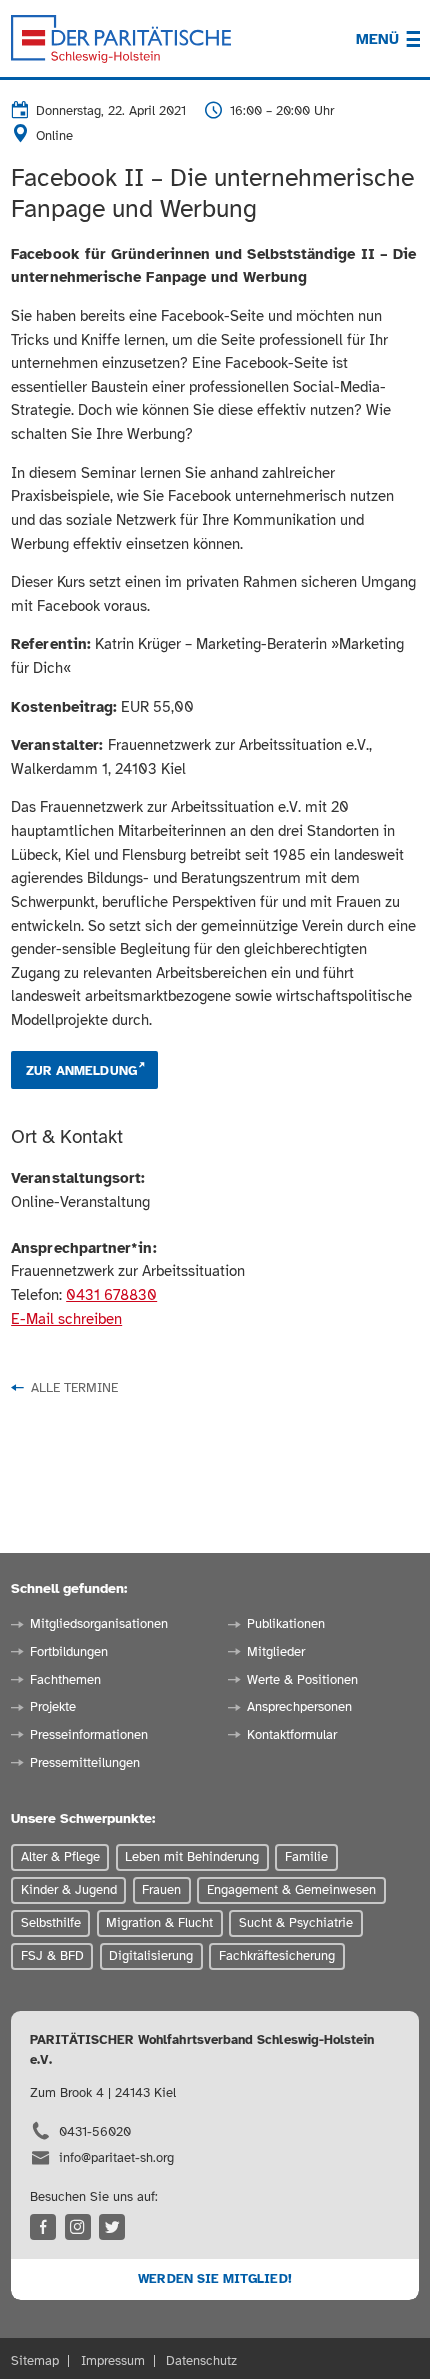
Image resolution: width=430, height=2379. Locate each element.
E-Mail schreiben (66, 1319)
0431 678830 (111, 1295)
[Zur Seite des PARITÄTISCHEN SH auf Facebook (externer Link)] (43, 2227)
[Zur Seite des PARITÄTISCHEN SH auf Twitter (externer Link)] (112, 2227)
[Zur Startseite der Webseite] (121, 39)
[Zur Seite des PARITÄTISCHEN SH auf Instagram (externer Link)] (78, 2227)
